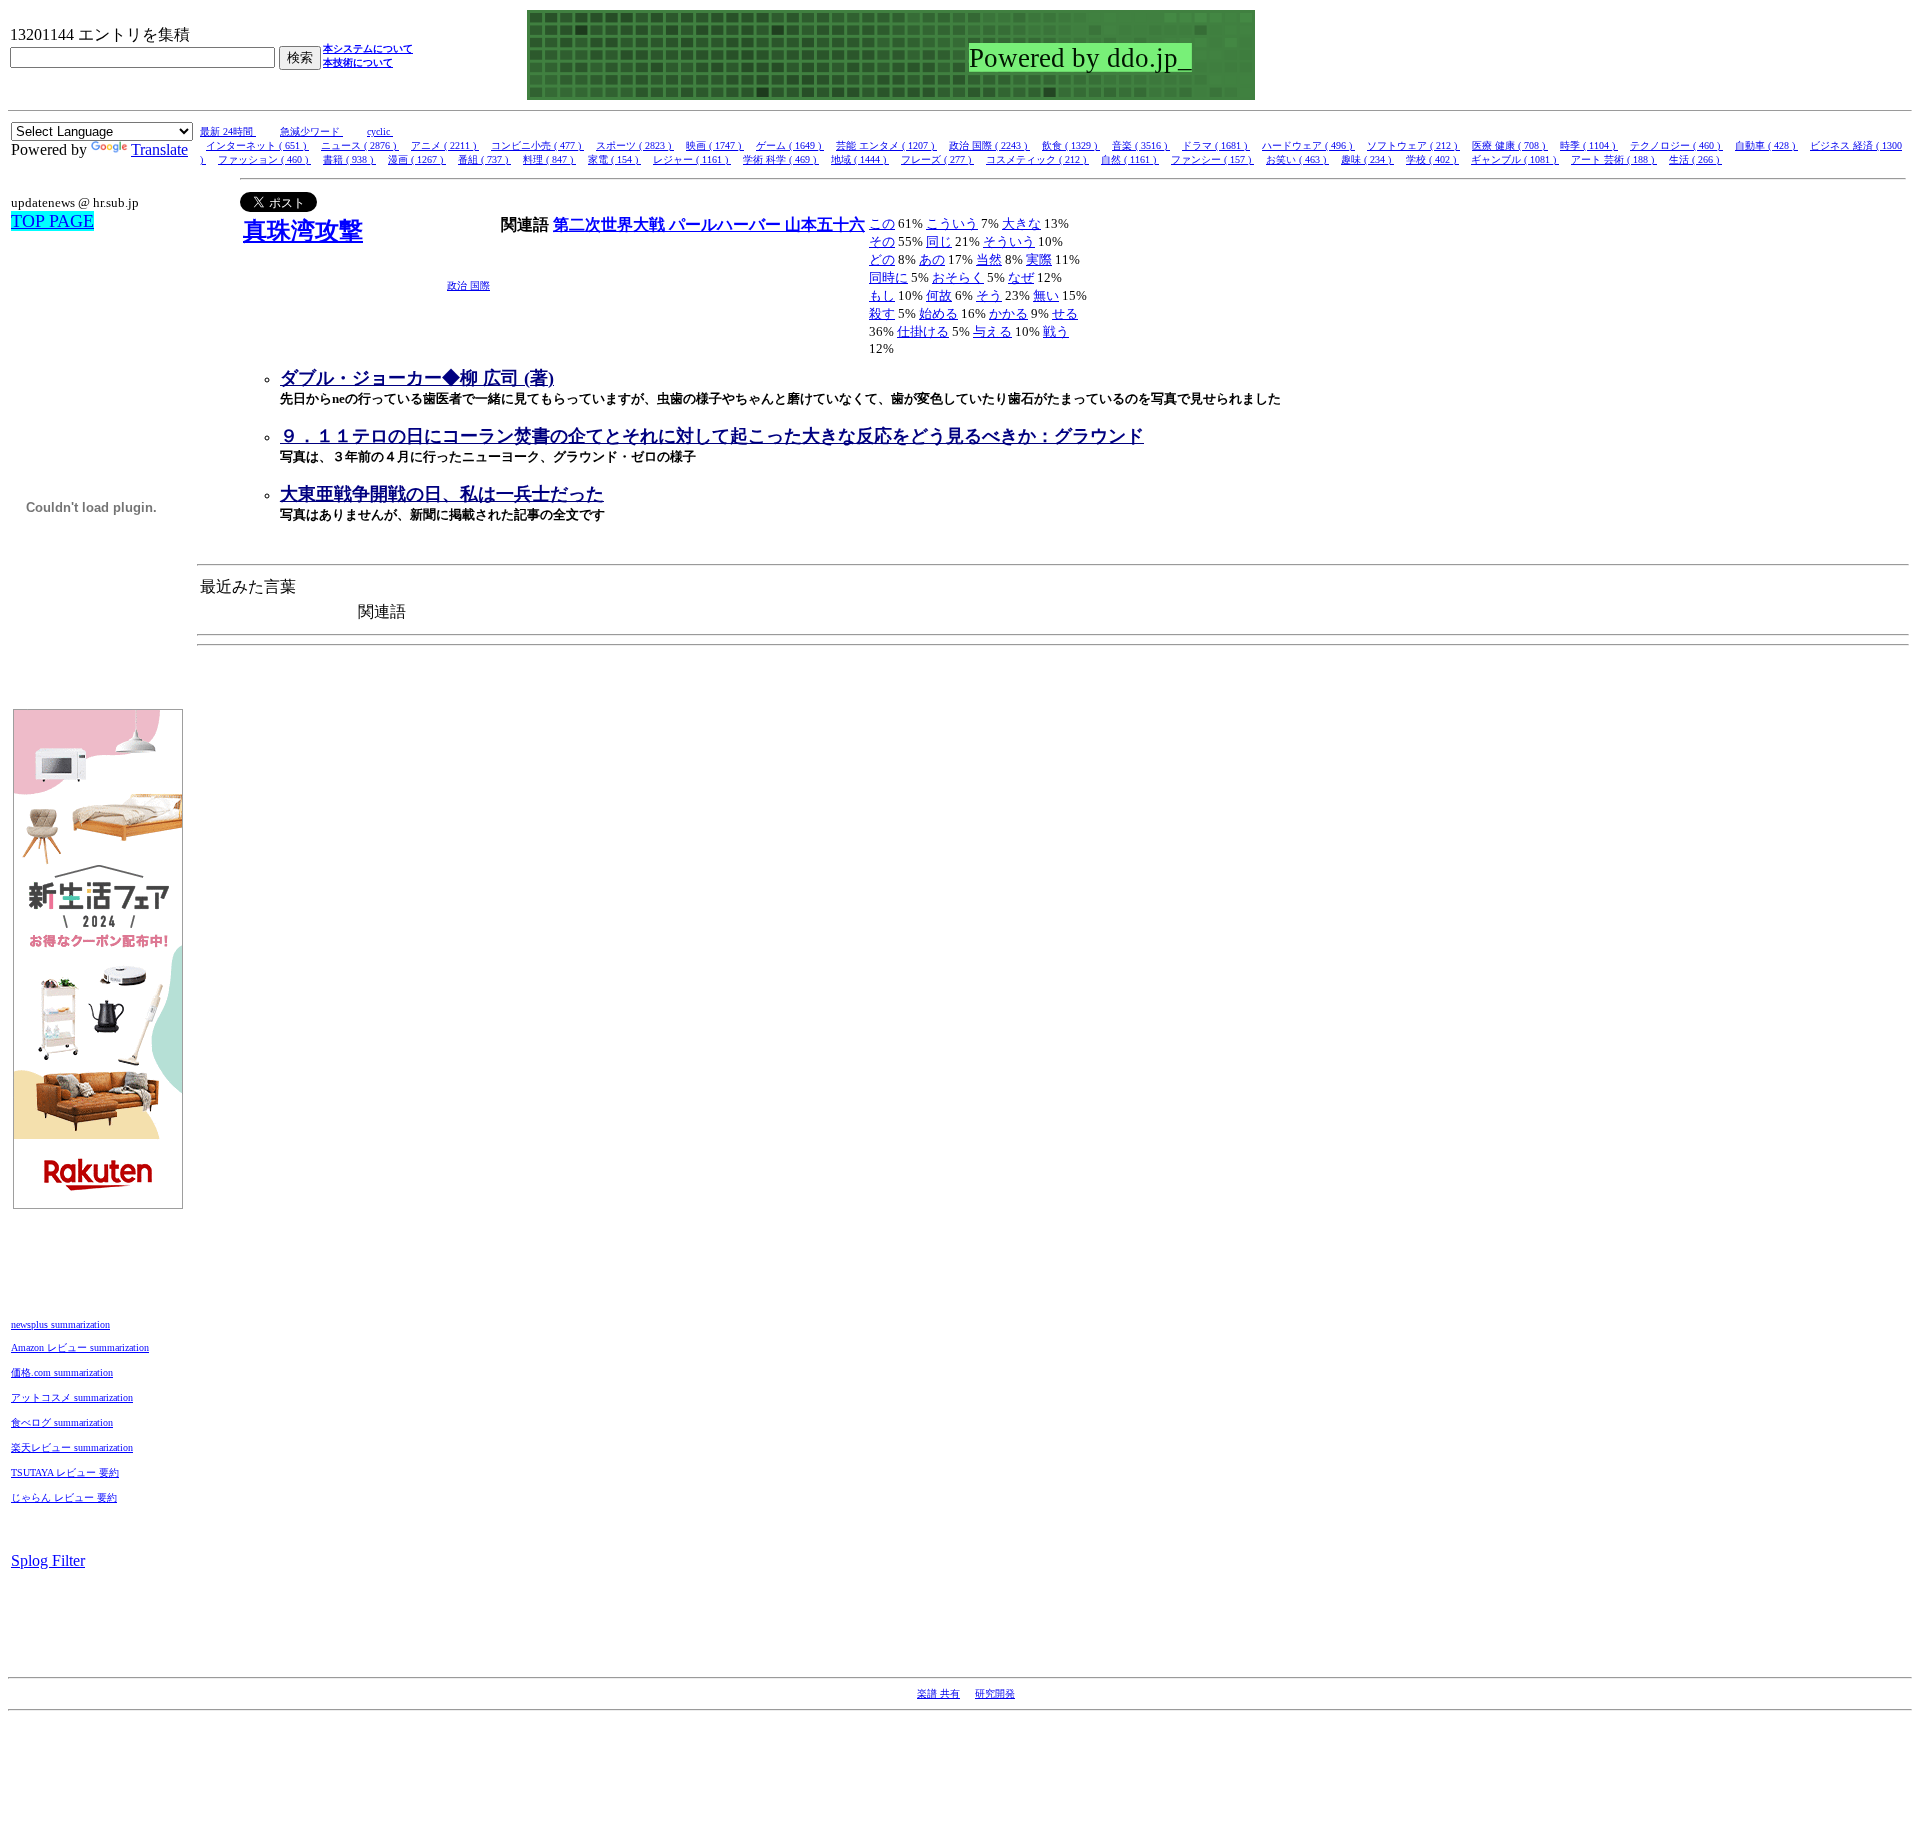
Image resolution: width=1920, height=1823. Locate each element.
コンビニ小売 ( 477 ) (537, 145)
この (882, 223)
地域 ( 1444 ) (860, 159)
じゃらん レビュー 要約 (64, 1497)
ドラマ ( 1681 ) (1216, 145)
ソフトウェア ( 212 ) (1413, 145)
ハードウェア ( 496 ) (1308, 145)
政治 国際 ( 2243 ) (989, 145)
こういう (952, 223)
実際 (1039, 259)
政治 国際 (468, 285)
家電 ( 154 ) (614, 159)
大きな (1021, 223)
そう (989, 295)
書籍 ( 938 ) (349, 159)
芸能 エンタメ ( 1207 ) (886, 145)
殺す (882, 313)
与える (992, 331)
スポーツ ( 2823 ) (635, 145)
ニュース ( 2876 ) (360, 145)
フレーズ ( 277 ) (937, 159)
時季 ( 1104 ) (1589, 145)
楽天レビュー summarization (72, 1447)
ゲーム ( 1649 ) (790, 145)
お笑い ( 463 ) (1297, 159)
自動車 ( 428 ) (1766, 145)
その (882, 241)
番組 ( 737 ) (484, 159)
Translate (159, 149)
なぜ (1021, 277)
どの (882, 259)
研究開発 (995, 1693)
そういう (1009, 241)
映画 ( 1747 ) (715, 145)
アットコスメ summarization (72, 1397)
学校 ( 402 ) (1432, 159)
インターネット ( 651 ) (257, 145)
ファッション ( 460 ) (264, 159)
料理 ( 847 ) (549, 159)
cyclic (380, 131)
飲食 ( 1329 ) (1071, 145)
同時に (888, 277)
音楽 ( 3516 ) (1141, 145)
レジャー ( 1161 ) (692, 159)
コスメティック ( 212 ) (1037, 159)
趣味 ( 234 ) (1367, 159)
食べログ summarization (62, 1422)
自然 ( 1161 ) (1130, 159)
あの (932, 259)
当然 (989, 259)
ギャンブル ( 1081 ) (1515, 159)
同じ (939, 241)
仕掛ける (923, 331)
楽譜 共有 (938, 1693)
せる (1065, 313)
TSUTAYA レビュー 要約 (65, 1472)
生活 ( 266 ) (1695, 159)
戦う (1056, 331)
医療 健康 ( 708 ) (1510, 145)
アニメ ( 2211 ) (445, 145)
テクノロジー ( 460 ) (1676, 145)
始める (938, 313)
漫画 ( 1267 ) (417, 159)
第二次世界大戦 (611, 224)
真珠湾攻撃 (303, 231)
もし (882, 295)
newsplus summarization (60, 1324)
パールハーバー (727, 224)
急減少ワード (311, 131)
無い (1046, 295)
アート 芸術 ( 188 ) (1614, 159)
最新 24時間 (228, 131)
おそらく (958, 277)
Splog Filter (48, 1560)
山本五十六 (825, 224)
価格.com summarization (62, 1372)
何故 (939, 295)
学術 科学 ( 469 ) (781, 159)
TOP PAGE (52, 221)
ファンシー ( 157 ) (1212, 159)
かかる (1008, 313)
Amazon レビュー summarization (80, 1347)
